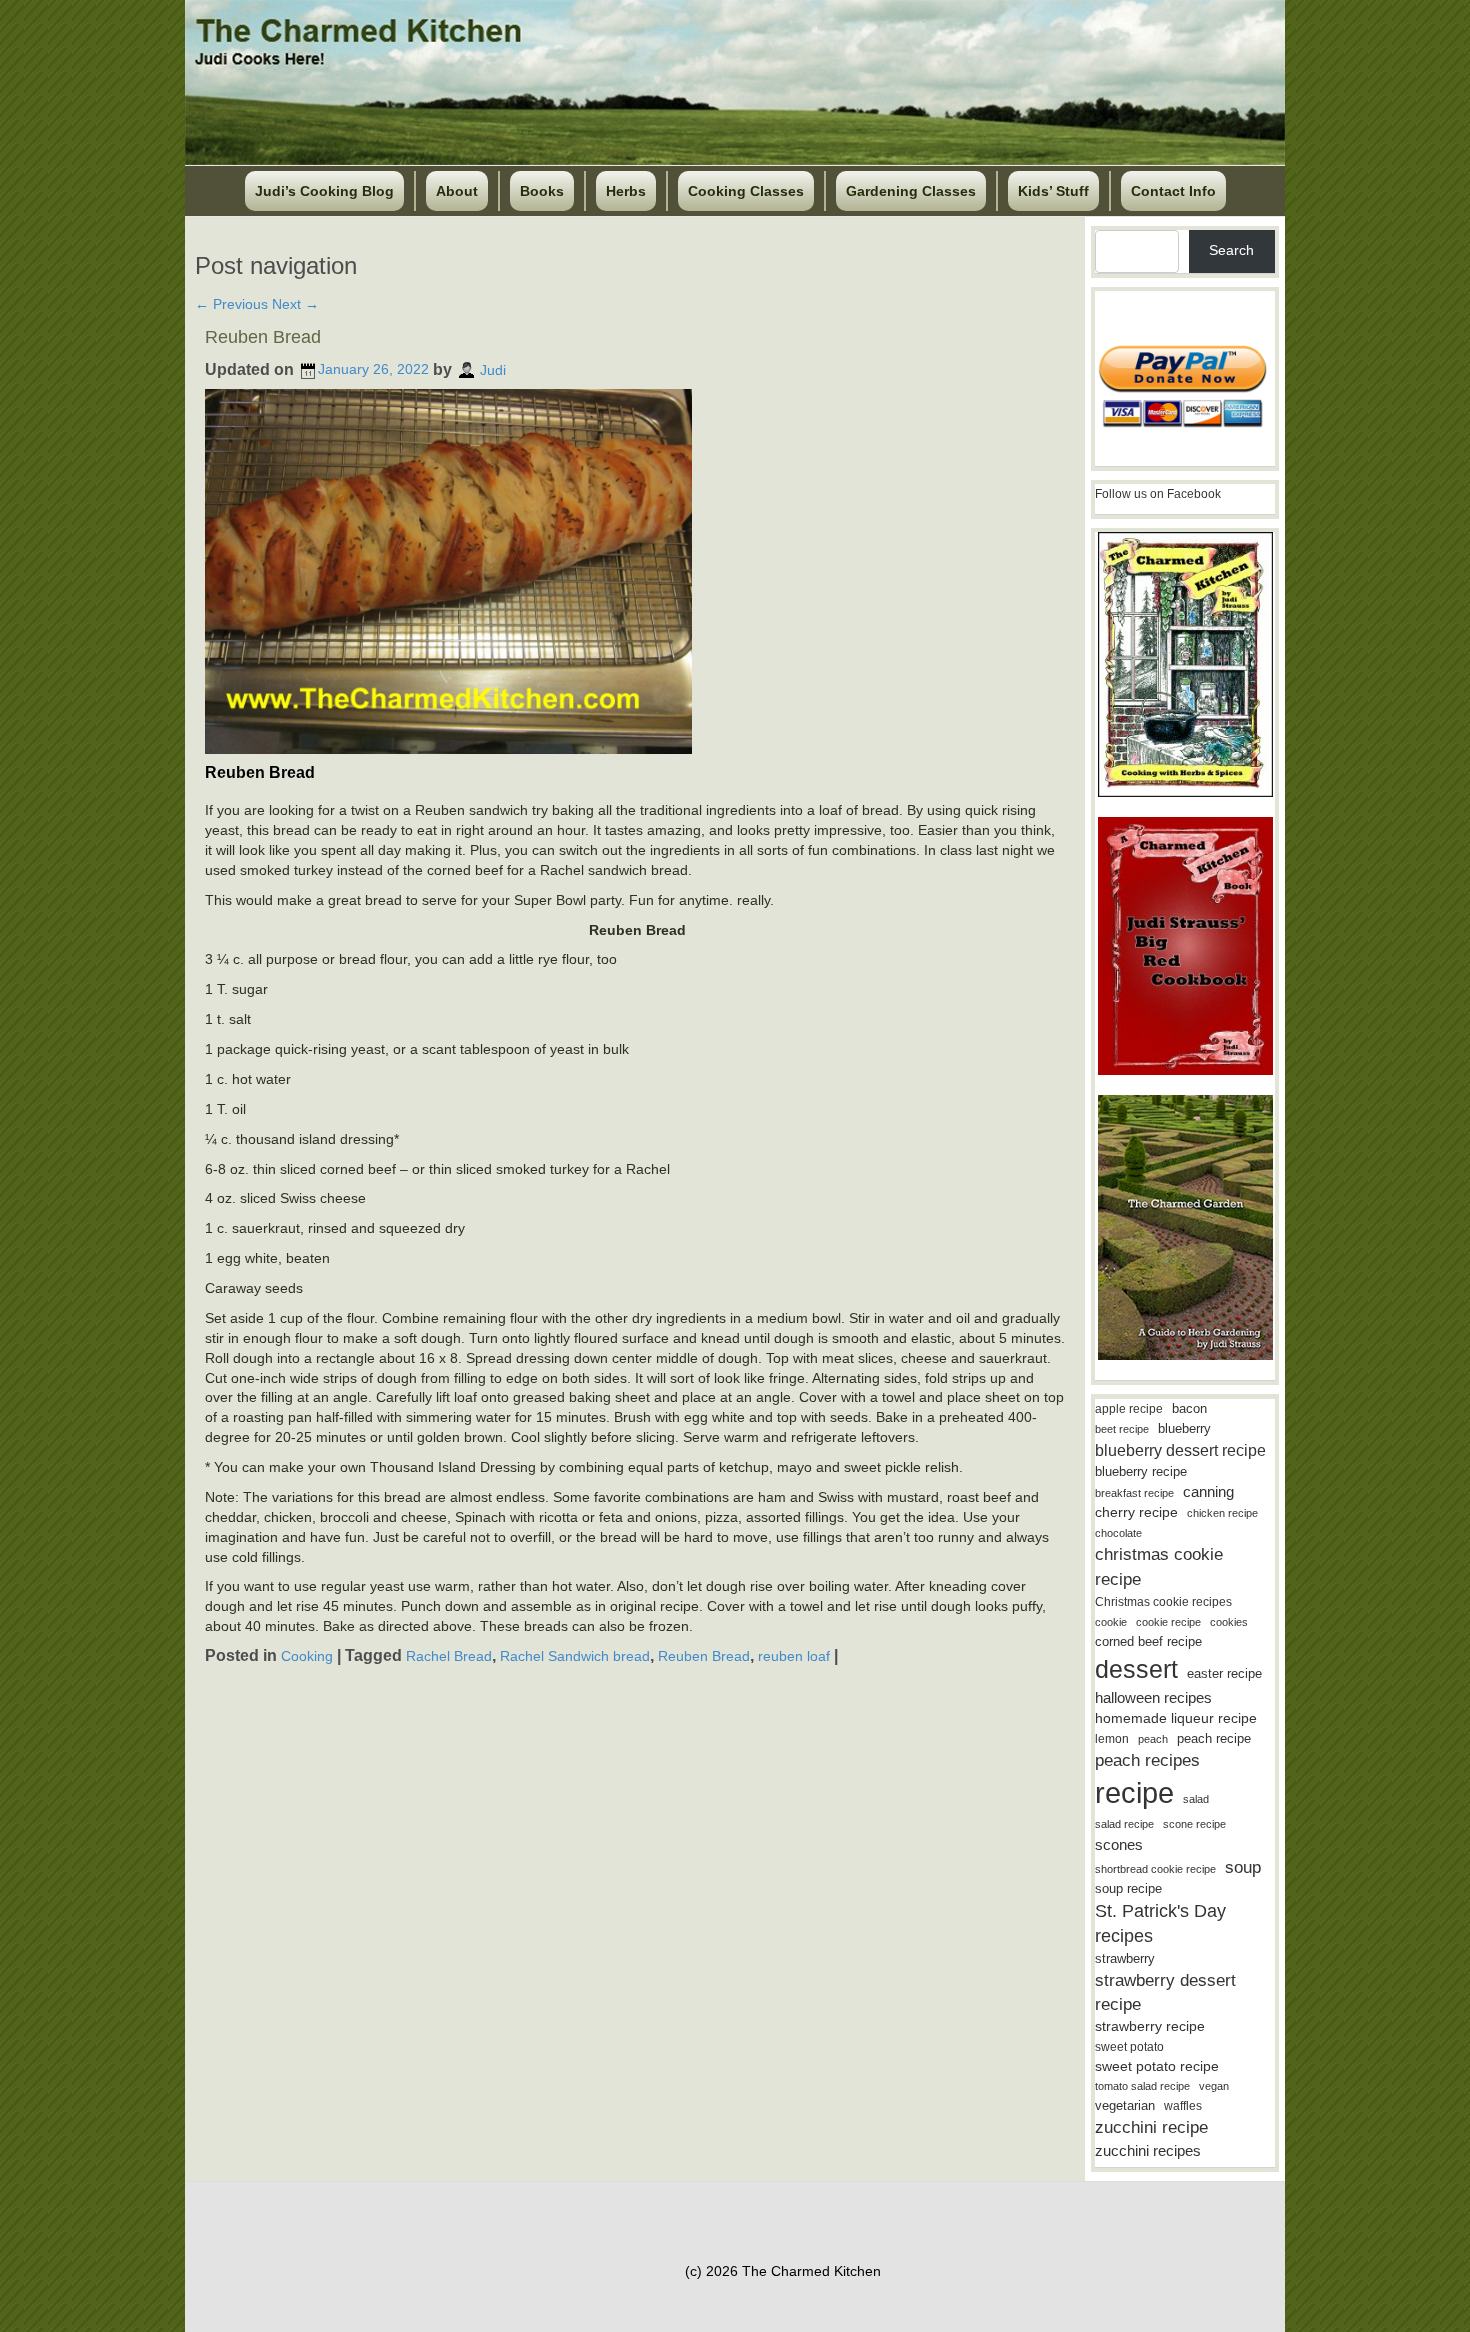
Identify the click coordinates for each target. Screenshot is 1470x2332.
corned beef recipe (1148, 1642)
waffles (1183, 2106)
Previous (231, 304)
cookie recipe (1168, 1622)
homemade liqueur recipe (1176, 1718)
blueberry (1184, 1428)
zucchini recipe (1151, 2127)
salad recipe (1124, 1824)
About (457, 191)
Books (542, 191)
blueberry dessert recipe (1180, 1450)
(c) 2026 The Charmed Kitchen (783, 2271)
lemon (1112, 1739)
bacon (1189, 1408)
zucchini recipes (1148, 2150)
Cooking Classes (746, 191)
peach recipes (1147, 1760)
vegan (1214, 2086)
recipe (1134, 1792)
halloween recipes (1153, 1697)
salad (1196, 1799)
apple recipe (1129, 1409)
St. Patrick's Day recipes (1160, 1923)
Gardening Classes (911, 191)
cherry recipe (1136, 1512)
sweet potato (1129, 2047)
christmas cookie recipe (1159, 1566)
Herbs (626, 191)
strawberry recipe (1150, 2026)
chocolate (1118, 1533)
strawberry (1125, 1958)
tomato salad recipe (1142, 2086)
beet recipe (1122, 1429)
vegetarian (1125, 2105)
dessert (1136, 1669)
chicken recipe (1222, 1513)
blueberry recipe (1141, 1471)
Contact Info (1173, 191)
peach (1153, 1739)
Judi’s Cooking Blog (324, 191)
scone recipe (1194, 1824)
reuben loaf (794, 1656)
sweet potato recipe (1157, 2066)
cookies (1229, 1622)
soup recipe (1128, 1888)
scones (1119, 1844)
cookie (1111, 1622)
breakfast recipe (1134, 1493)
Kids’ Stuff (1053, 191)
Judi (493, 369)
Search (1231, 250)
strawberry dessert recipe (1165, 1992)
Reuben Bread (263, 337)
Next (295, 304)
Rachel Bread (449, 1656)
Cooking (307, 1656)
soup (1243, 1867)
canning (1208, 1492)
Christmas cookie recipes (1163, 1602)
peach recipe (1214, 1738)
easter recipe (1224, 1673)
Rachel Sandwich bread (575, 1656)
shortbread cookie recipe (1155, 1869)
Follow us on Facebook (1158, 494)
